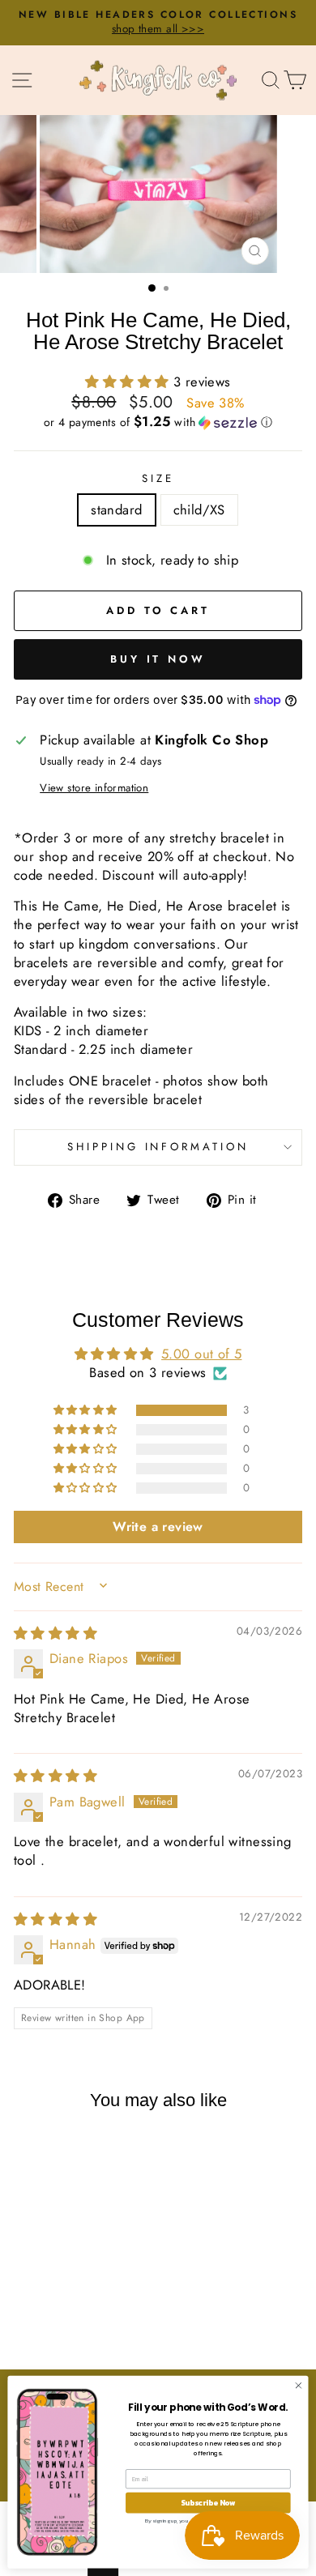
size (158, 479)
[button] (129, 382)
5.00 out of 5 (201, 1354)
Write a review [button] (158, 1527)
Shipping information (158, 1147)
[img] (56, 1633)
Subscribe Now (208, 2502)
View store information (94, 788)
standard (116, 510)
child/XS (199, 510)
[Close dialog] (299, 2385)
